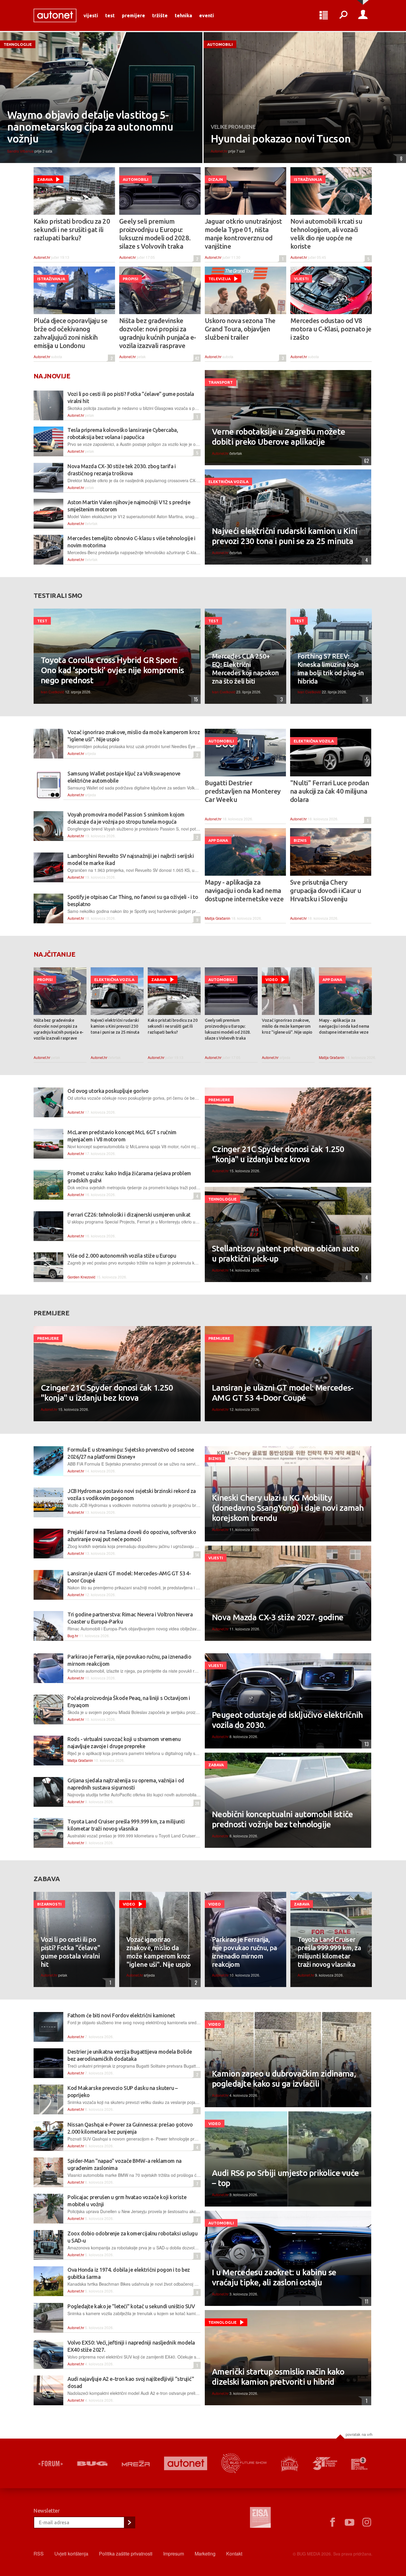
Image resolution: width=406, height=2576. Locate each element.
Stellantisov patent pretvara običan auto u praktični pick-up (285, 1253)
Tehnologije (18, 44)
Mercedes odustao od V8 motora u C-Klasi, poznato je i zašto (331, 329)
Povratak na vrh (359, 2434)
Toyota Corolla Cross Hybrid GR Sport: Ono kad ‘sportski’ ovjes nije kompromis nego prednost (112, 670)
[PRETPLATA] (129, 2522)
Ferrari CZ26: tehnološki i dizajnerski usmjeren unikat (129, 1215)
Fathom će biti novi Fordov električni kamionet (121, 2015)
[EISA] (260, 2518)
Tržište (160, 15)
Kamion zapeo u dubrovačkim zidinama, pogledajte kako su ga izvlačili (284, 2078)
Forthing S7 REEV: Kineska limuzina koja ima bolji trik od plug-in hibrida (331, 669)
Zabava (45, 179)
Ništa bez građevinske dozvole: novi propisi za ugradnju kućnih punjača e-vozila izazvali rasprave (158, 333)
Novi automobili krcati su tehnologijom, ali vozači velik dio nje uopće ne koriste (326, 234)
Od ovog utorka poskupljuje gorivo (108, 1091)
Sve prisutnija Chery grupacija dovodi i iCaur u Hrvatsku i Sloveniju (326, 890)
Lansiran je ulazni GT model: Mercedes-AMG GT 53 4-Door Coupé (283, 1393)
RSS (39, 2554)
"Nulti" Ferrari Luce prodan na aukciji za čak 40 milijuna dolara (329, 791)
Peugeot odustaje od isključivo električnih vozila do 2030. (287, 1720)
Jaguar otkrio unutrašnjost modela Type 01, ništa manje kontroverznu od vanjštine (243, 234)
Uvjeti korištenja (71, 2554)
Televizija (219, 279)
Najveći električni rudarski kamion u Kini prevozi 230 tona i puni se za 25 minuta (285, 536)
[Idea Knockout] (290, 2463)
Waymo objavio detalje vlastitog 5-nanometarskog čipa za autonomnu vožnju (90, 127)
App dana (218, 840)
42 (196, 358)
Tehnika (183, 15)
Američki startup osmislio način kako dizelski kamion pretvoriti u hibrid (278, 2377)
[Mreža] (136, 2464)
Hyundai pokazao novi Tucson (281, 139)
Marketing (205, 2554)
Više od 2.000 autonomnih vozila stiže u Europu (122, 1256)
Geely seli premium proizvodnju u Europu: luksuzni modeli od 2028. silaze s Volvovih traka (155, 234)
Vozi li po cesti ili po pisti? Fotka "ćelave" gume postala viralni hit (70, 1952)
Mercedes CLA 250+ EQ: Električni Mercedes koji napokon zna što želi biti (245, 669)
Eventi (207, 15)
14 (196, 1555)
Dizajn (216, 179)
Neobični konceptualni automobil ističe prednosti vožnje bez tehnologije (282, 1819)
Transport (221, 382)
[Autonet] (186, 2463)
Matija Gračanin (218, 918)
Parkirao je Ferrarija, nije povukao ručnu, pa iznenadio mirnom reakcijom (244, 1952)
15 (195, 699)
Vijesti (91, 15)
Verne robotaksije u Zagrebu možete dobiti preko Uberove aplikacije (278, 437)
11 (365, 2301)
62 (365, 461)
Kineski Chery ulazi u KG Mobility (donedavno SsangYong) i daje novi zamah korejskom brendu (288, 1508)
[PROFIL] (363, 15)
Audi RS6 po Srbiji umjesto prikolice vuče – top (285, 2178)
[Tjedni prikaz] (324, 15)
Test (110, 15)
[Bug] (92, 2464)
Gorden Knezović (81, 1277)
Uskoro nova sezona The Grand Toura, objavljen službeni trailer (240, 329)
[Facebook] (332, 2522)
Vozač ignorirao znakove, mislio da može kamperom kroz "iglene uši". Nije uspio (287, 1026)
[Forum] (51, 2464)
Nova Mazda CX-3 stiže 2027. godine (278, 1617)
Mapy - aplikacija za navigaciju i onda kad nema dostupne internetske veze (244, 890)
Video (272, 980)
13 (365, 1744)
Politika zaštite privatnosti (126, 2554)
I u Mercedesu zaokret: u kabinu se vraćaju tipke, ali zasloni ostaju (274, 2277)
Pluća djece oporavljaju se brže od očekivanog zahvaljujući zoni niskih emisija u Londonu (71, 333)
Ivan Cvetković (52, 692)
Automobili (220, 44)
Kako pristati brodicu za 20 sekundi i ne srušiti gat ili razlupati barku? (72, 229)
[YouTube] (350, 2522)
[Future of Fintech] (359, 2463)
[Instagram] (367, 2522)
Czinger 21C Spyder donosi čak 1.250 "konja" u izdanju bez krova (278, 1154)
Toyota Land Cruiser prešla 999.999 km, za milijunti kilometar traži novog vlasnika (329, 1952)
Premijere (133, 15)
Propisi (130, 279)
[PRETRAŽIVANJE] (343, 15)
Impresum (174, 2554)
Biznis (300, 840)
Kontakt (234, 2554)
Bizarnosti (49, 1904)
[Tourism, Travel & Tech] (325, 2464)
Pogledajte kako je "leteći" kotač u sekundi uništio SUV (131, 2306)
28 (196, 1803)
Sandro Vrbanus (20, 151)
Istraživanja (308, 179)
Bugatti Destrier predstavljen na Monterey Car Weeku (243, 791)
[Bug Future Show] (244, 2463)
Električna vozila (228, 482)
